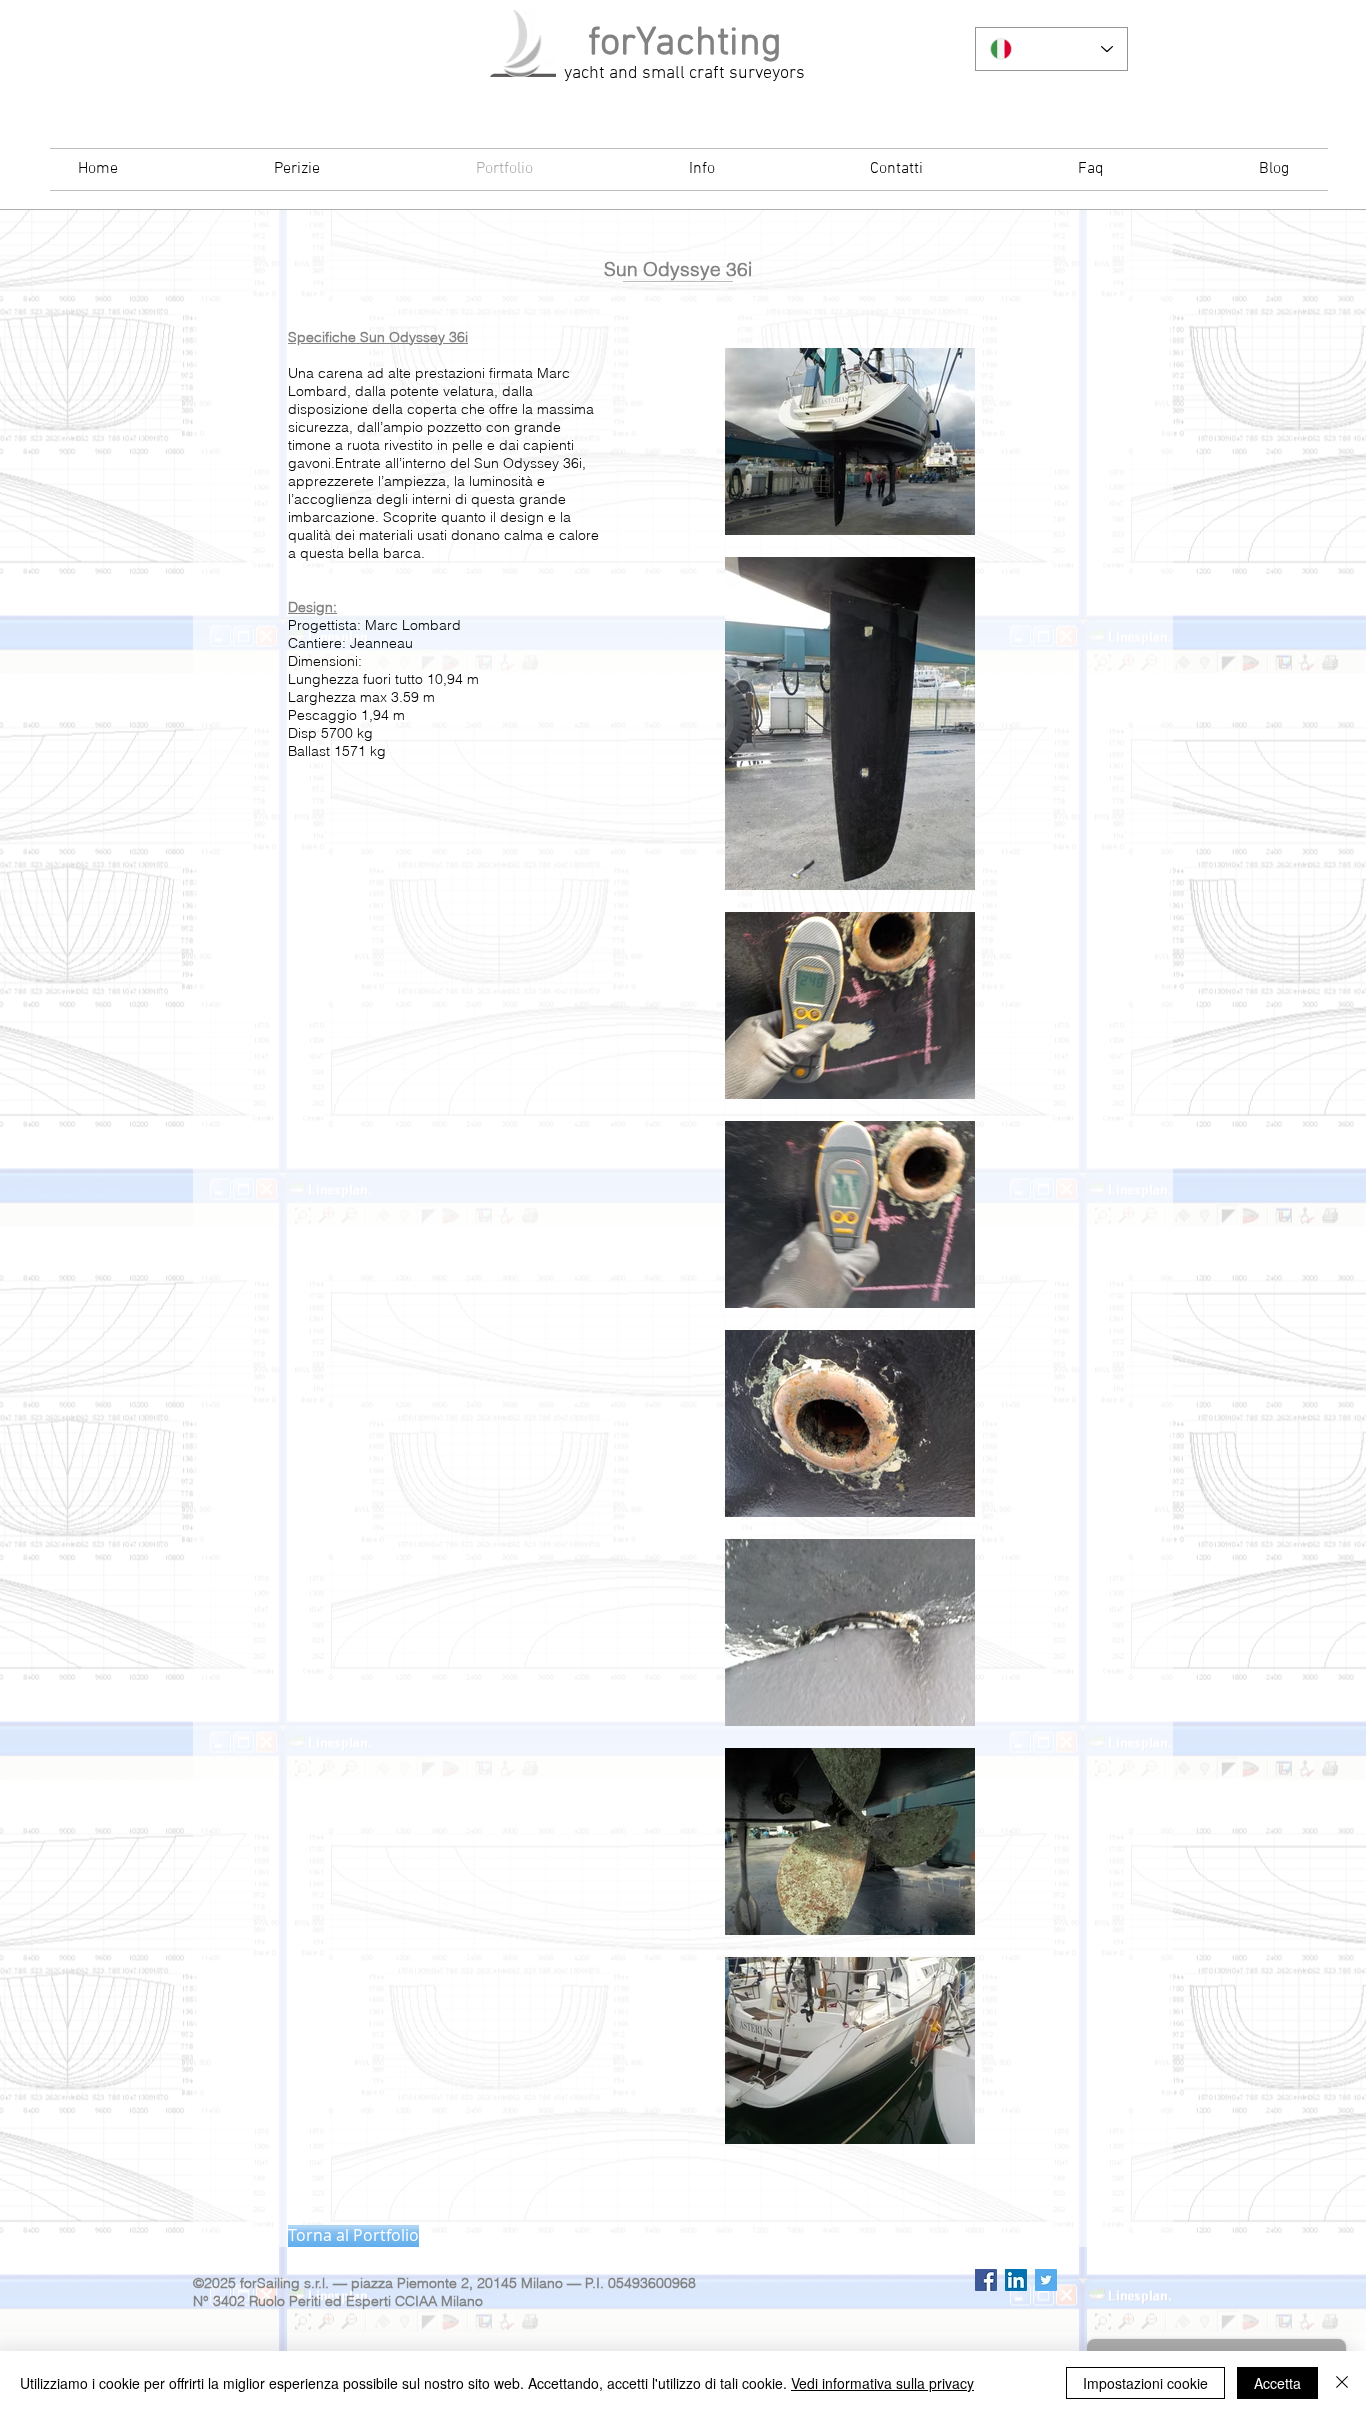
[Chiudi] (1342, 2383)
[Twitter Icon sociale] (1046, 2280)
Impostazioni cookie (1145, 2383)
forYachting (685, 44)
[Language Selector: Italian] (1051, 49)
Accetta (1277, 2383)
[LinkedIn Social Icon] (1016, 2280)
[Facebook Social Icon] (986, 2280)
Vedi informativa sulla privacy (882, 2383)
